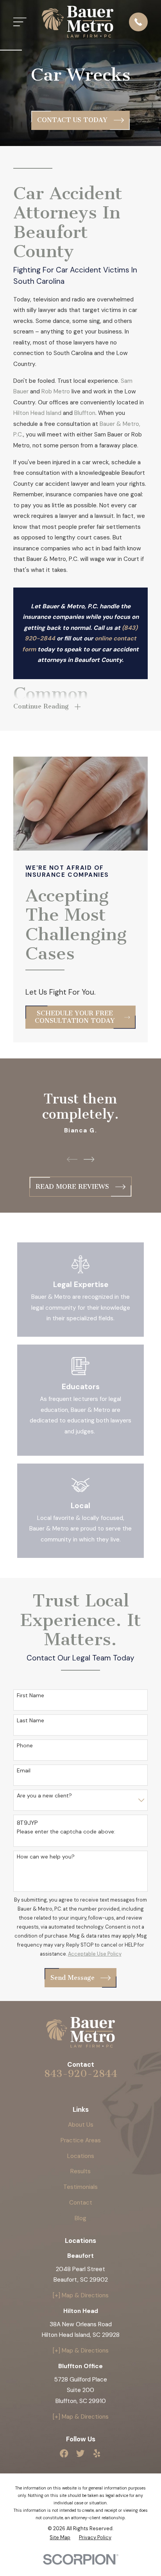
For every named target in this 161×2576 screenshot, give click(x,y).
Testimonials (80, 2187)
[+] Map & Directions (81, 2295)
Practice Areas (81, 2140)
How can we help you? (46, 1857)
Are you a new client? (44, 1796)
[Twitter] (80, 2453)
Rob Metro (56, 391)
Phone (25, 1746)
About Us (81, 2125)
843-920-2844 (81, 2074)
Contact (81, 2203)
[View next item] (89, 1159)
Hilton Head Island (37, 413)
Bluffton (85, 413)
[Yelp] (97, 2453)
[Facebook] (64, 2453)
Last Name (30, 1721)
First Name (30, 1695)
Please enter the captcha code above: (66, 1832)
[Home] (78, 22)
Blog (80, 2218)
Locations (81, 2156)
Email (24, 1771)
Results (80, 2171)
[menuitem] (60, 2538)
